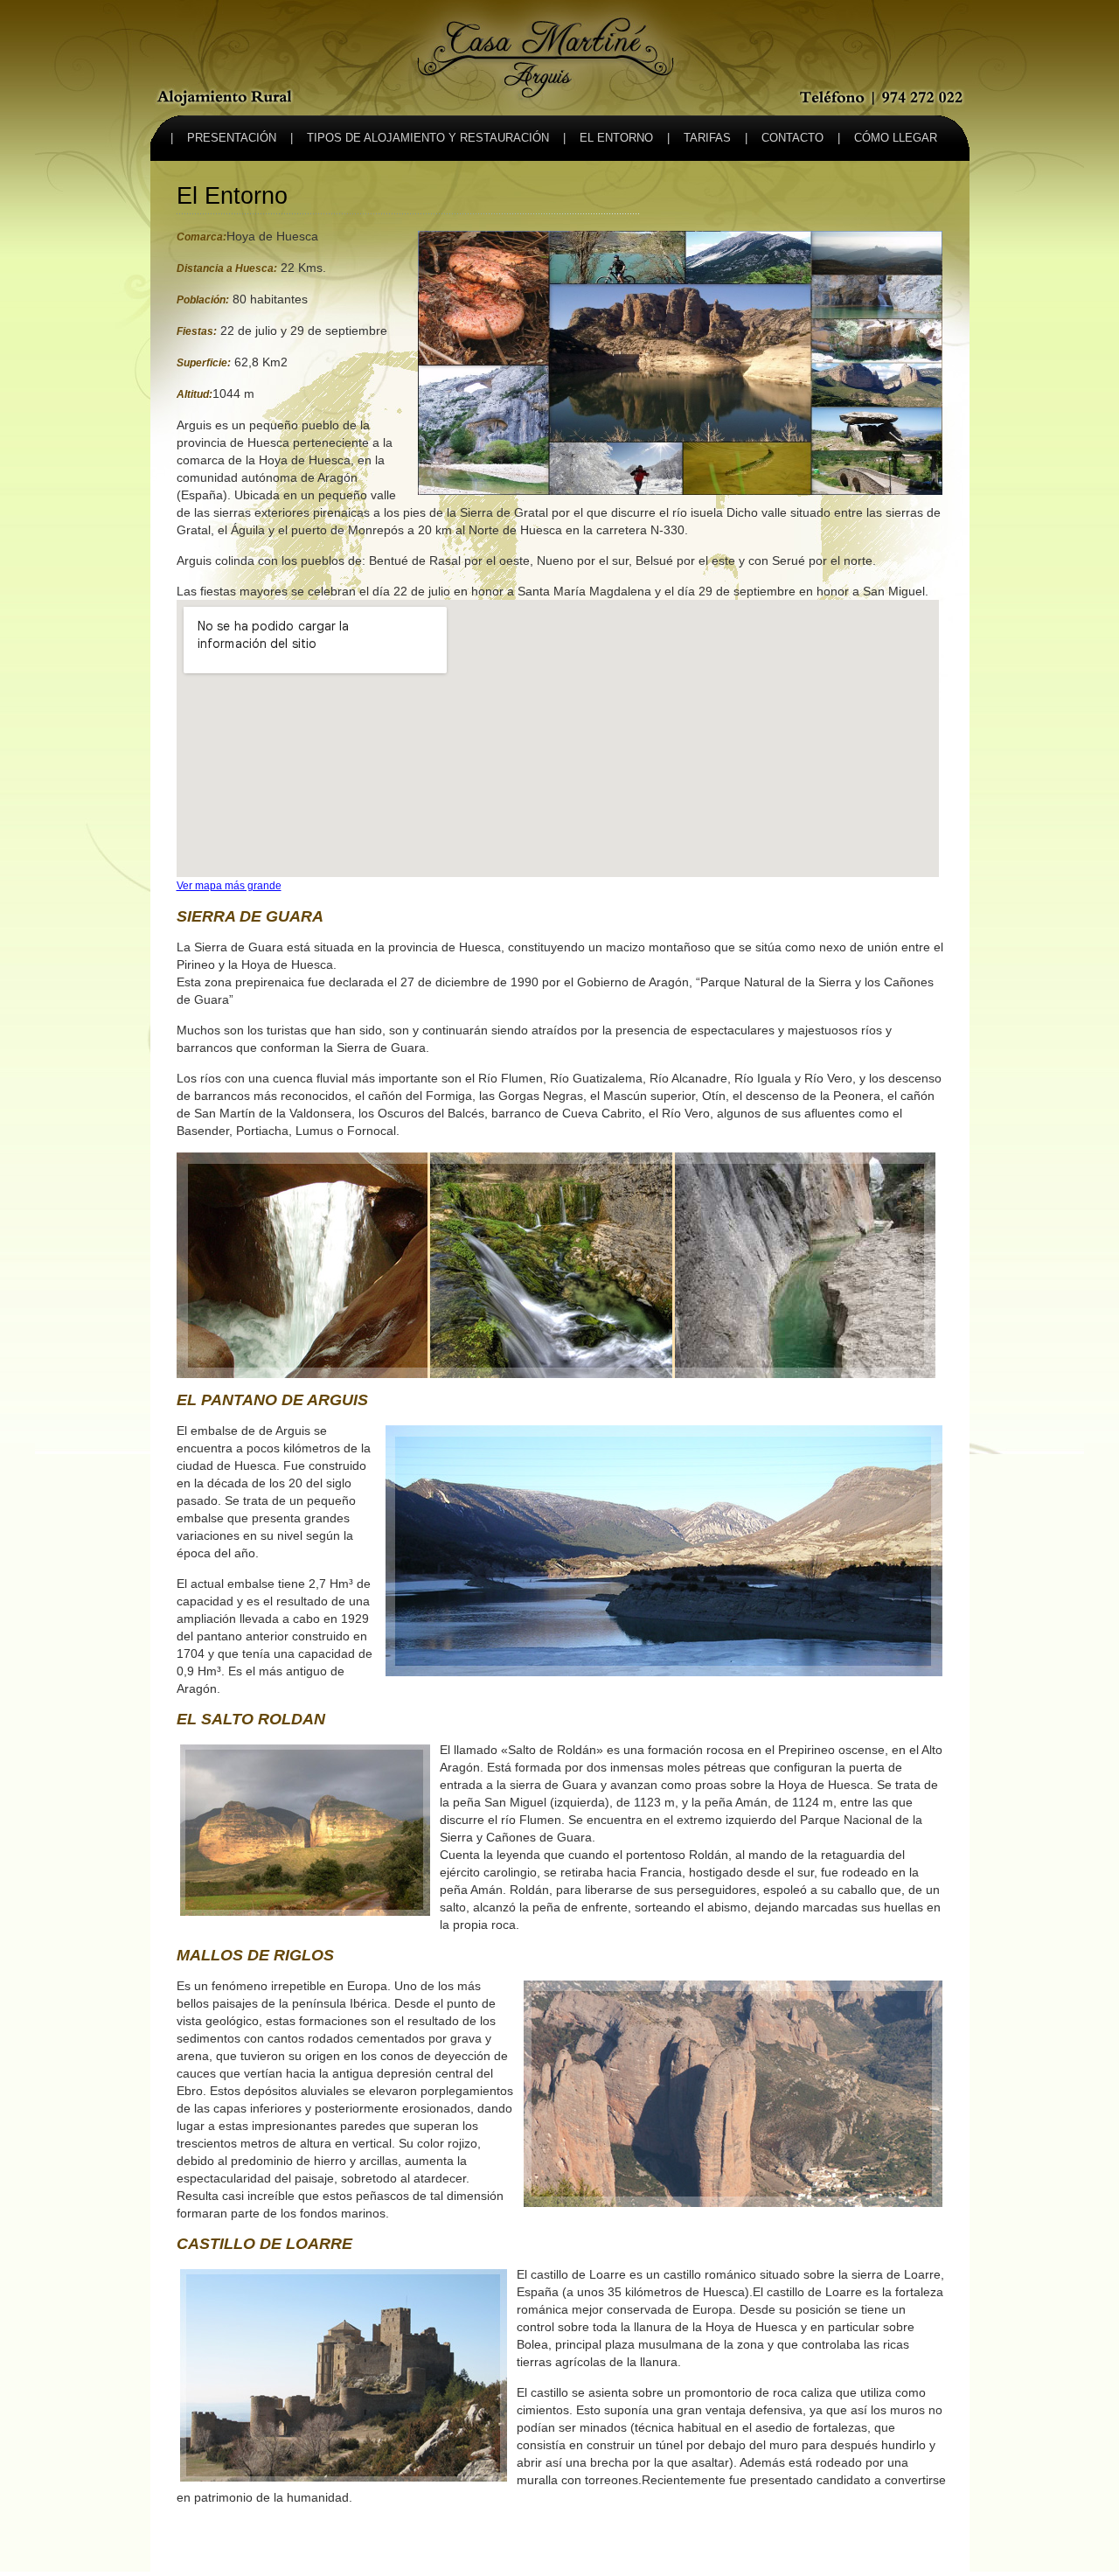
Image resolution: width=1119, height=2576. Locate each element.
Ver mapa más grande (229, 885)
